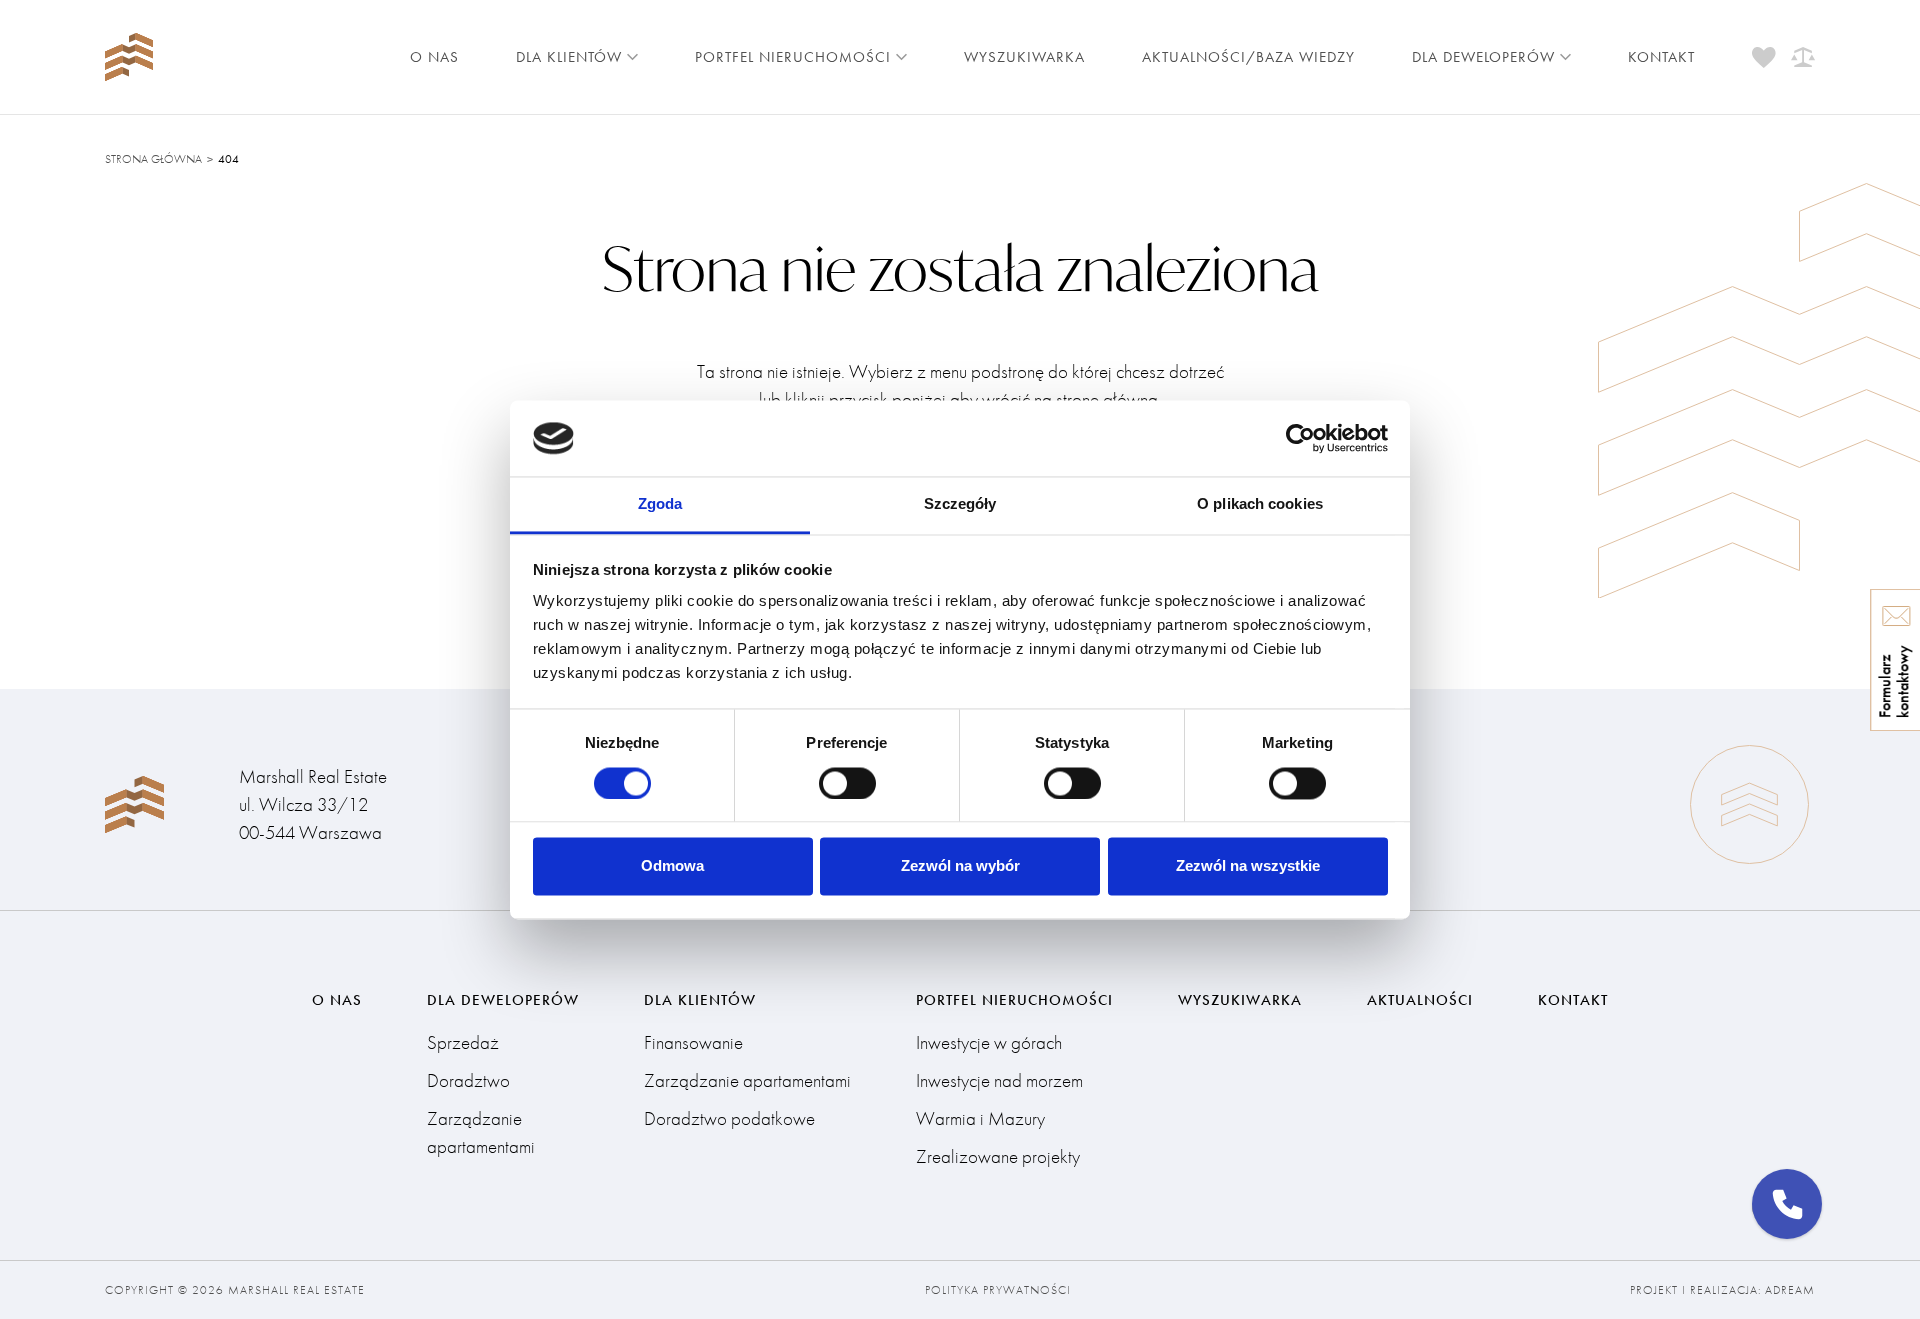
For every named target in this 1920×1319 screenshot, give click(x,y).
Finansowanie (693, 1042)
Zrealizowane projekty (998, 1156)
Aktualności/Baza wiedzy (1248, 57)
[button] (1787, 1204)
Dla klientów (569, 57)
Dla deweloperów (1483, 57)
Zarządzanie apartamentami (481, 1132)
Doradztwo (468, 1080)
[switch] (847, 783)
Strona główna (153, 159)
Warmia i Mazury (980, 1118)
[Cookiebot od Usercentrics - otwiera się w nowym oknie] (1300, 438)
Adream (1790, 1290)
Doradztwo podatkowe (729, 1118)
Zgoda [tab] (660, 504)
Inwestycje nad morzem (999, 1080)
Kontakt (1661, 57)
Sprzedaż (463, 1042)
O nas (434, 57)
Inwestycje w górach (989, 1042)
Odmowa (672, 866)
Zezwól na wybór (960, 866)
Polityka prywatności (998, 1290)
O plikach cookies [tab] (1260, 504)
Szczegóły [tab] (960, 504)
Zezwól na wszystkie (1248, 866)
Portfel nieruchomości (793, 57)
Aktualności (1420, 1000)
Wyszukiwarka (1024, 57)
